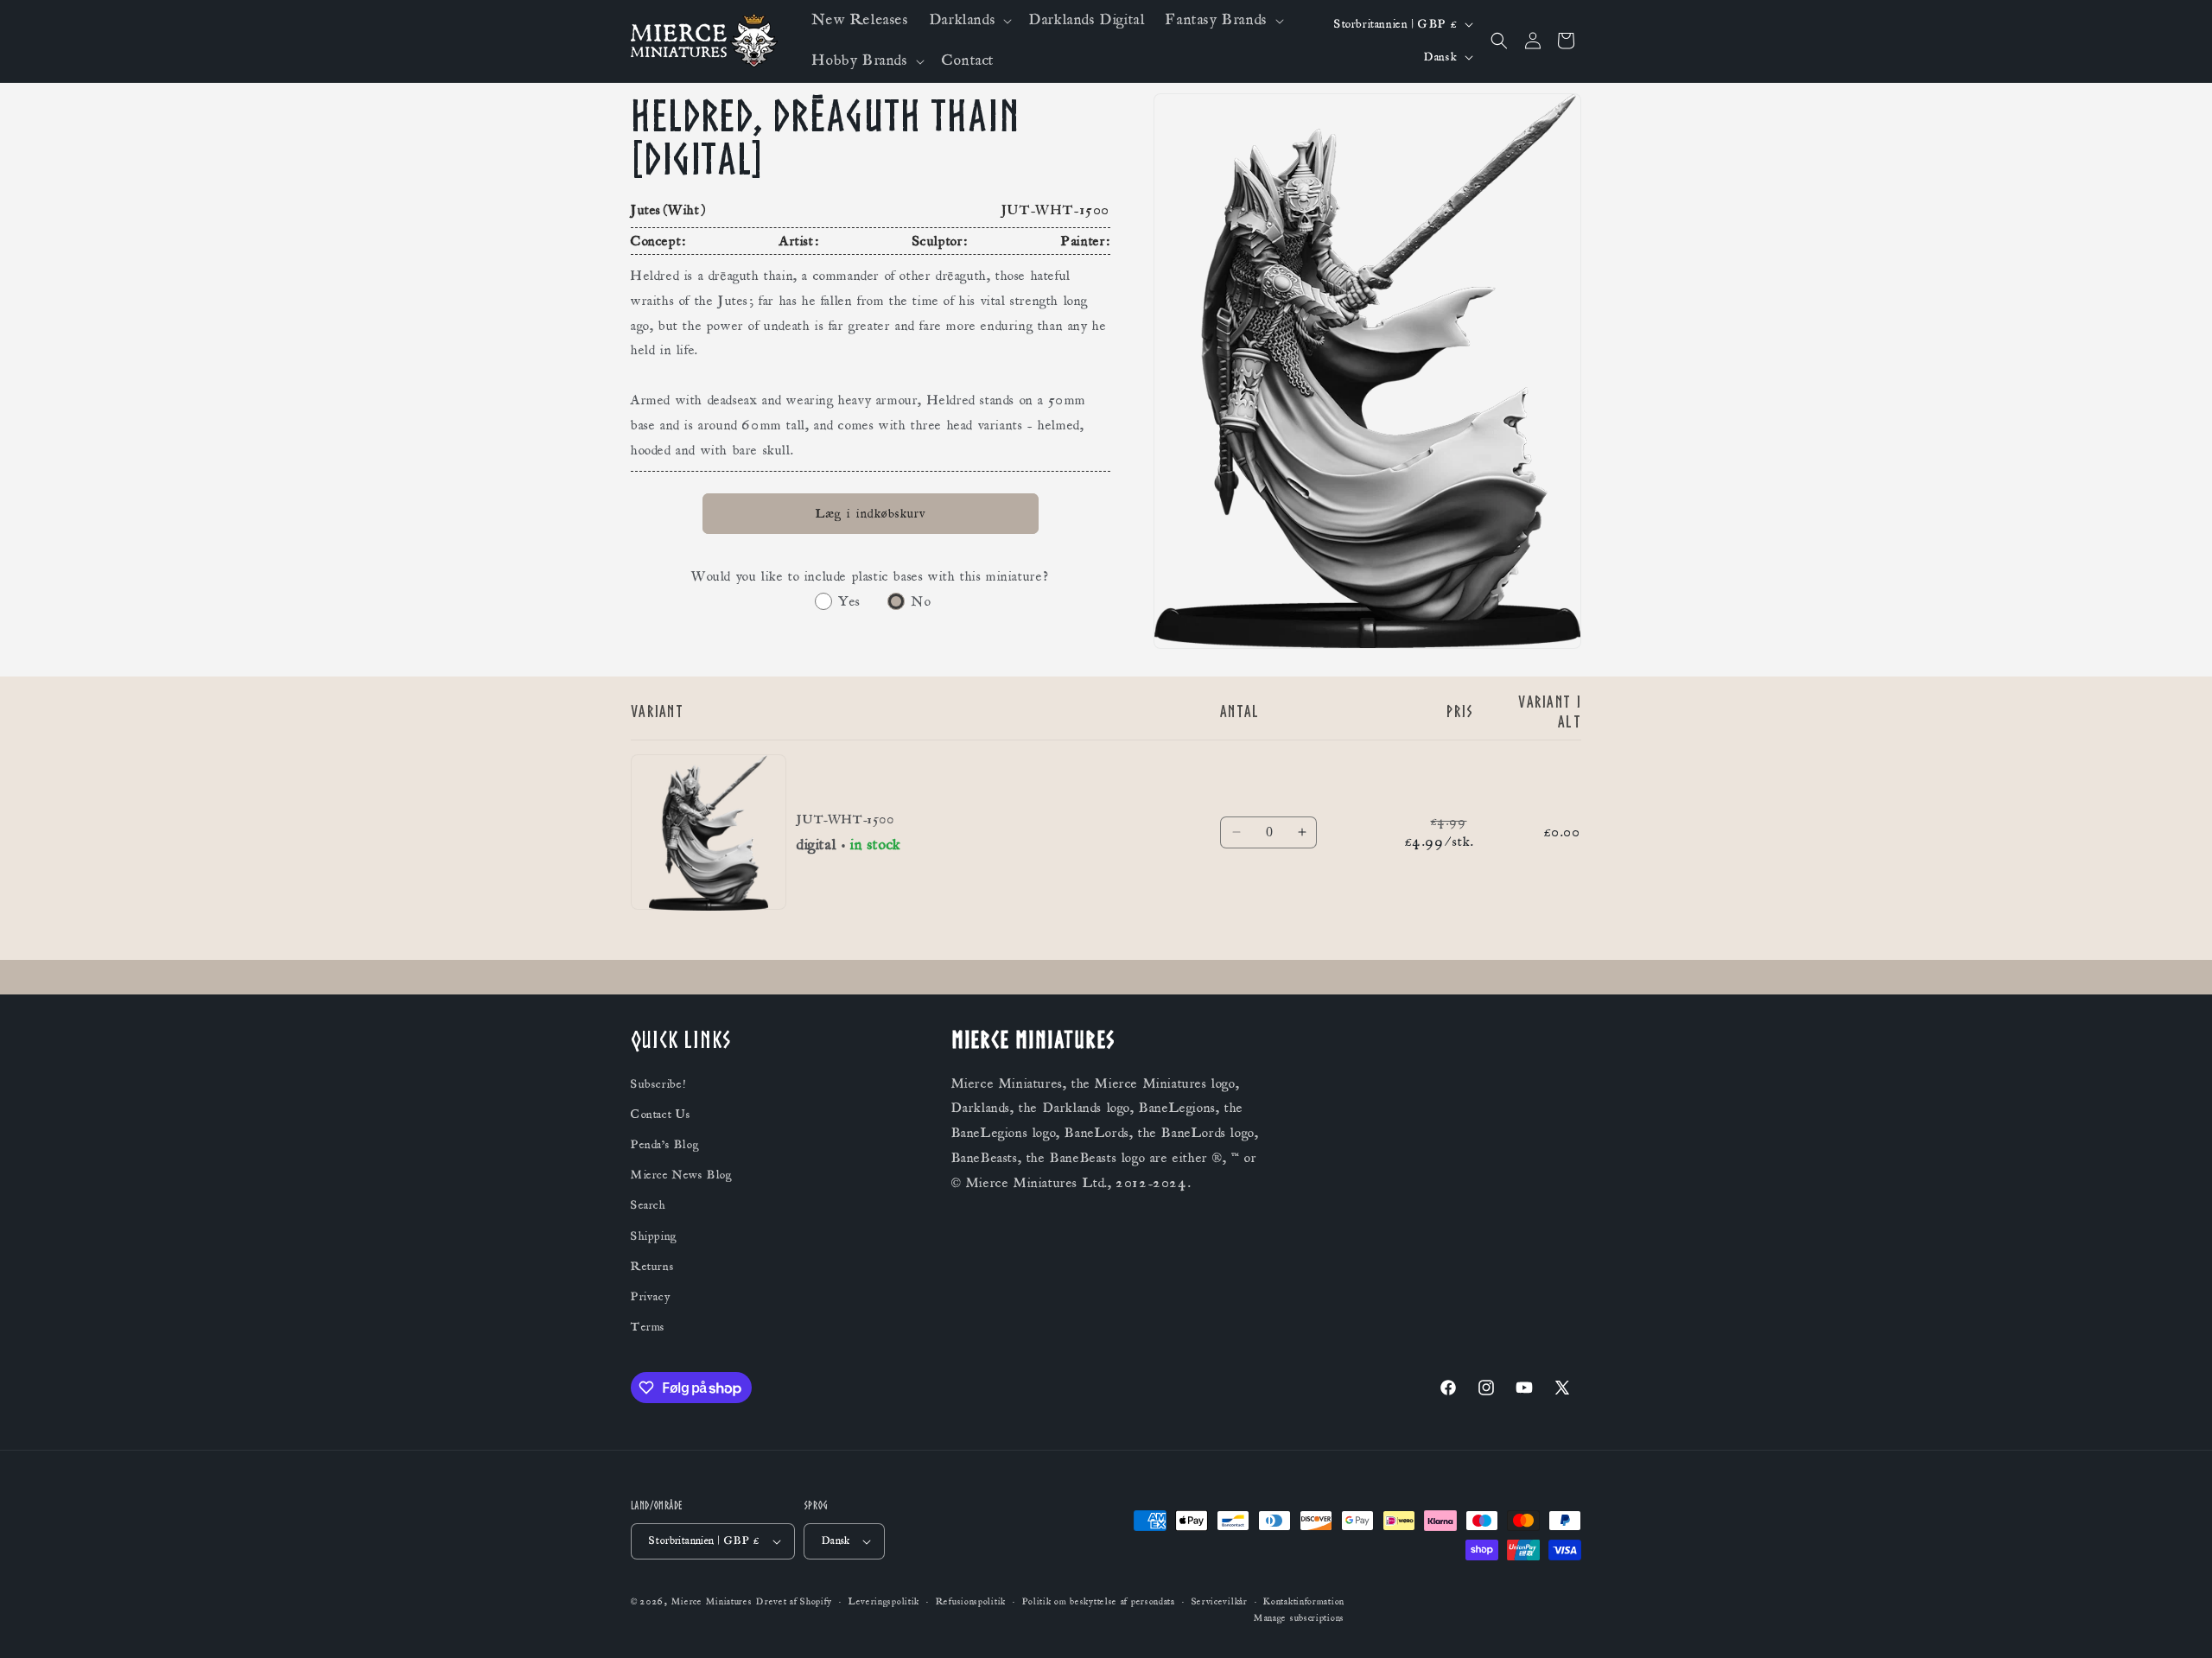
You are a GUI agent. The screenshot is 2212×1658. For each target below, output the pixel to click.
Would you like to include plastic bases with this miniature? (871, 576)
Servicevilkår (1220, 1602)
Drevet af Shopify (794, 1602)
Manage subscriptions (1299, 1618)
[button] (969, 20)
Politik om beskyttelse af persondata (1099, 1602)
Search (648, 1205)
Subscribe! (658, 1084)
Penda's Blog (665, 1145)
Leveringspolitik (884, 1602)
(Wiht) (685, 210)
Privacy (650, 1297)
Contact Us (661, 1115)
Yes (850, 601)
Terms (648, 1327)
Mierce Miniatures (712, 1602)
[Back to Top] (2177, 1623)
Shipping (654, 1236)
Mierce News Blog (682, 1175)
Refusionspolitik (971, 1602)
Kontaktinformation (1304, 1602)
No (921, 601)
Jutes (646, 210)
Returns (652, 1267)
